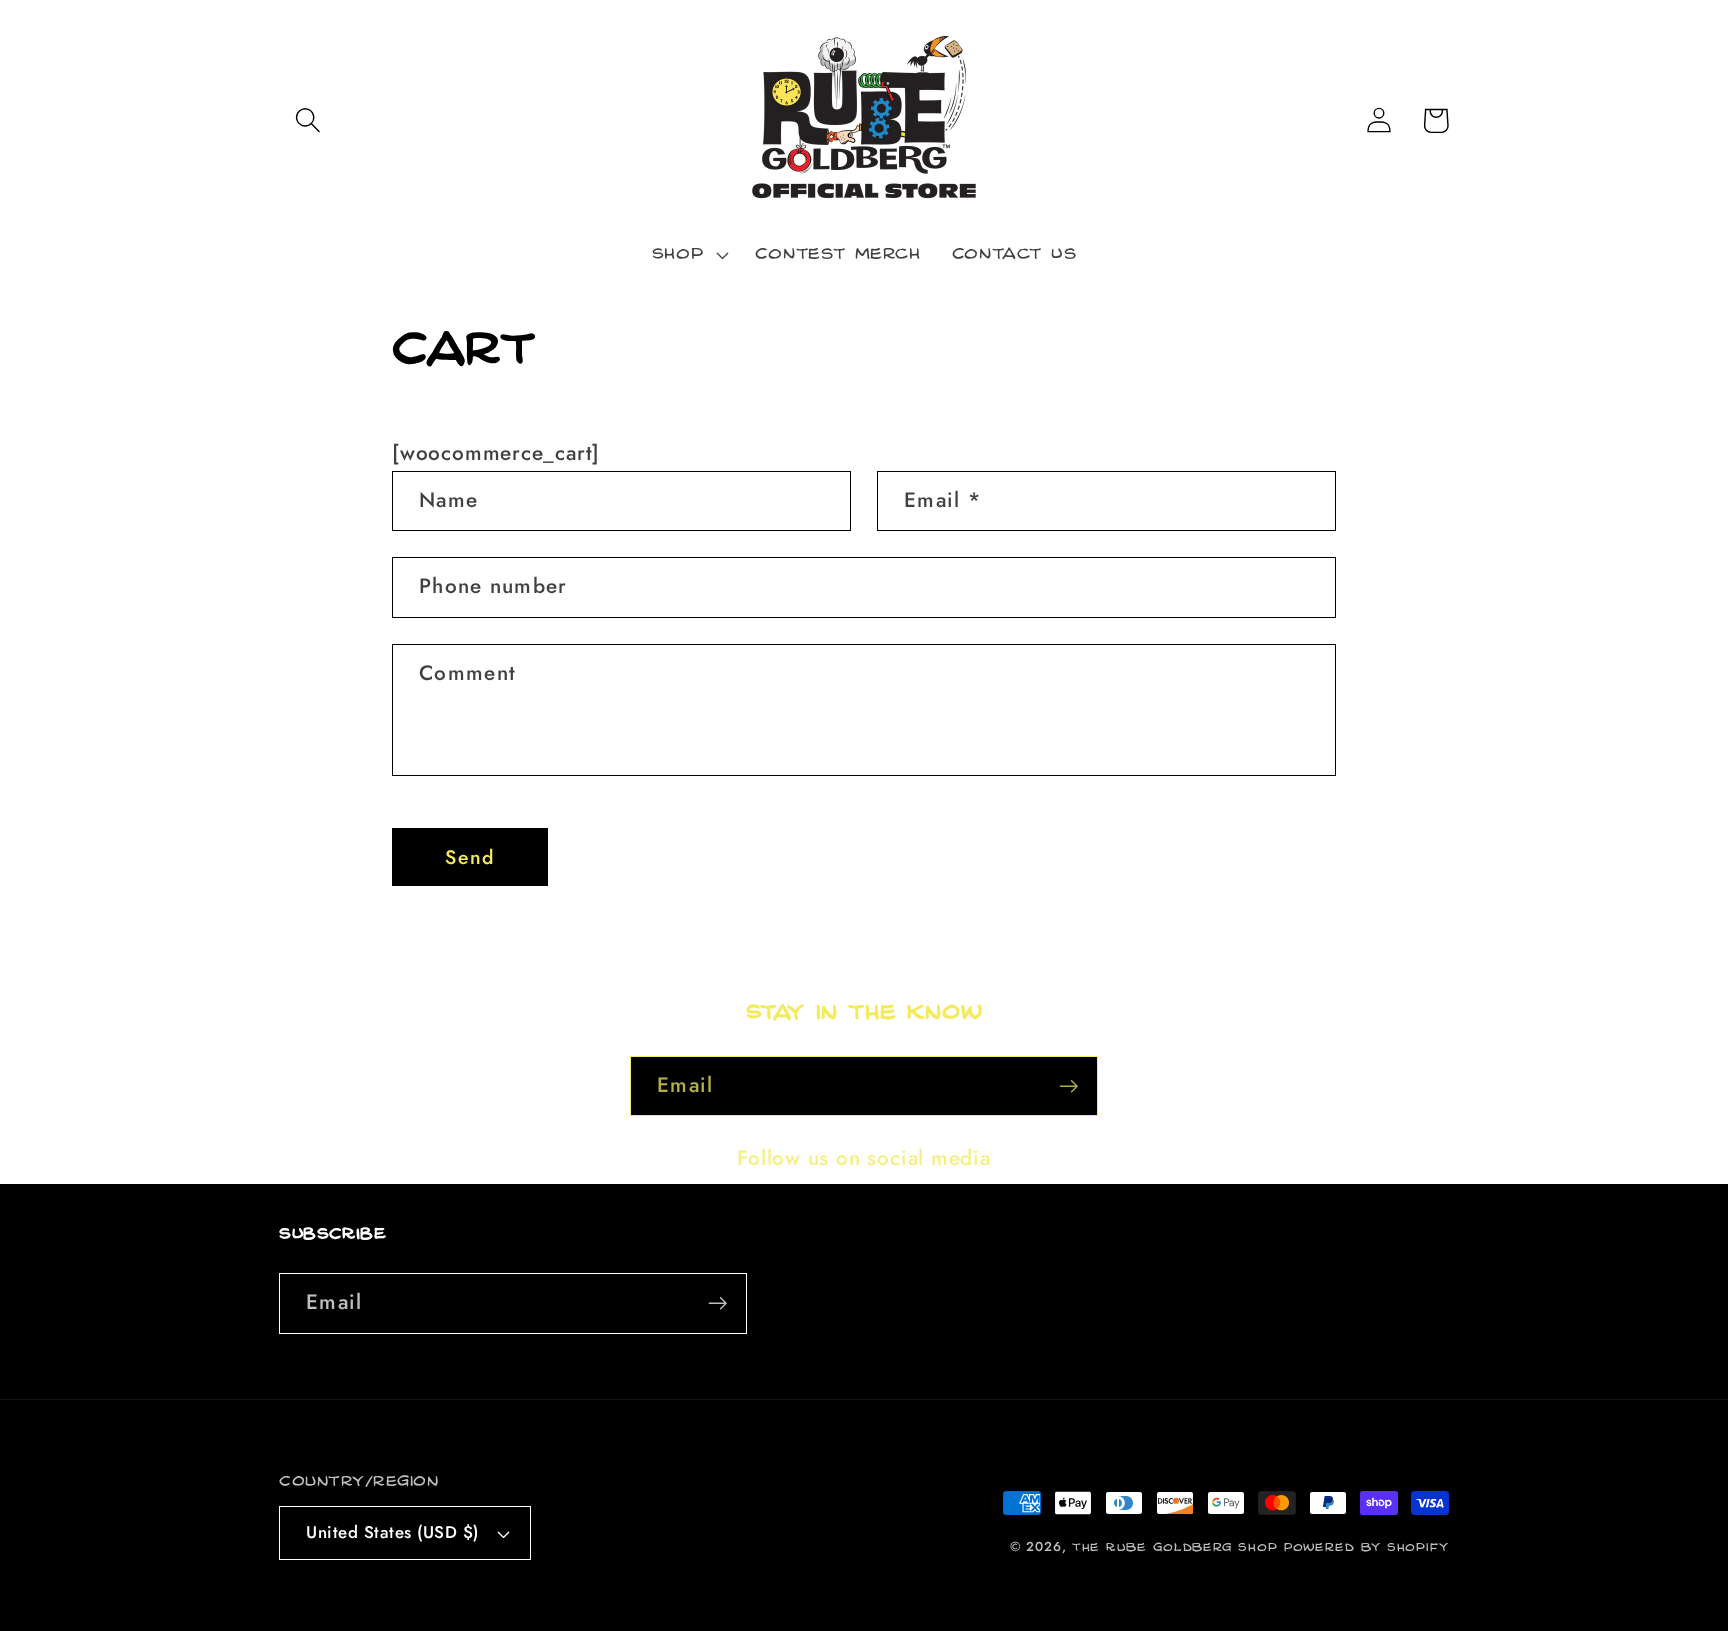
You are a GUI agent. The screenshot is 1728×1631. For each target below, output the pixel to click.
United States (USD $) (392, 1532)
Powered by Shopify (1366, 1547)
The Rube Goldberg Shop (1175, 1547)
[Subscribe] (1068, 1086)
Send (469, 857)
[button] (307, 120)
